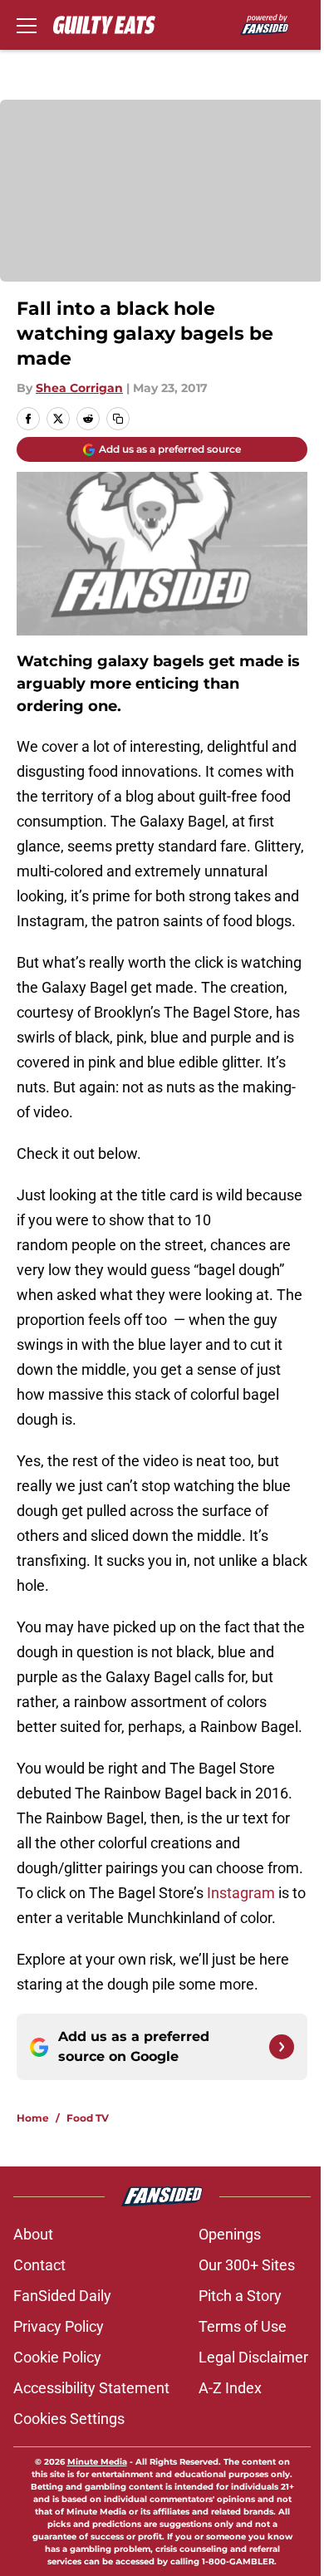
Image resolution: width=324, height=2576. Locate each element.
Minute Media (97, 2462)
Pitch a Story (240, 2296)
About (33, 2234)
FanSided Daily (62, 2296)
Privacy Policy (59, 2326)
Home (33, 2118)
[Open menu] (27, 25)
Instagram (241, 1893)
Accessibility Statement (91, 2388)
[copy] (118, 419)
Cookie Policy (57, 2357)
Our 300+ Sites (247, 2265)
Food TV (88, 2118)
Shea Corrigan (79, 388)
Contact (39, 2265)
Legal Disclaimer (253, 2357)
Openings (230, 2234)
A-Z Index (230, 2388)
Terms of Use (243, 2326)
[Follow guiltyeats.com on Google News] (282, 2047)
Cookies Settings (69, 2419)
